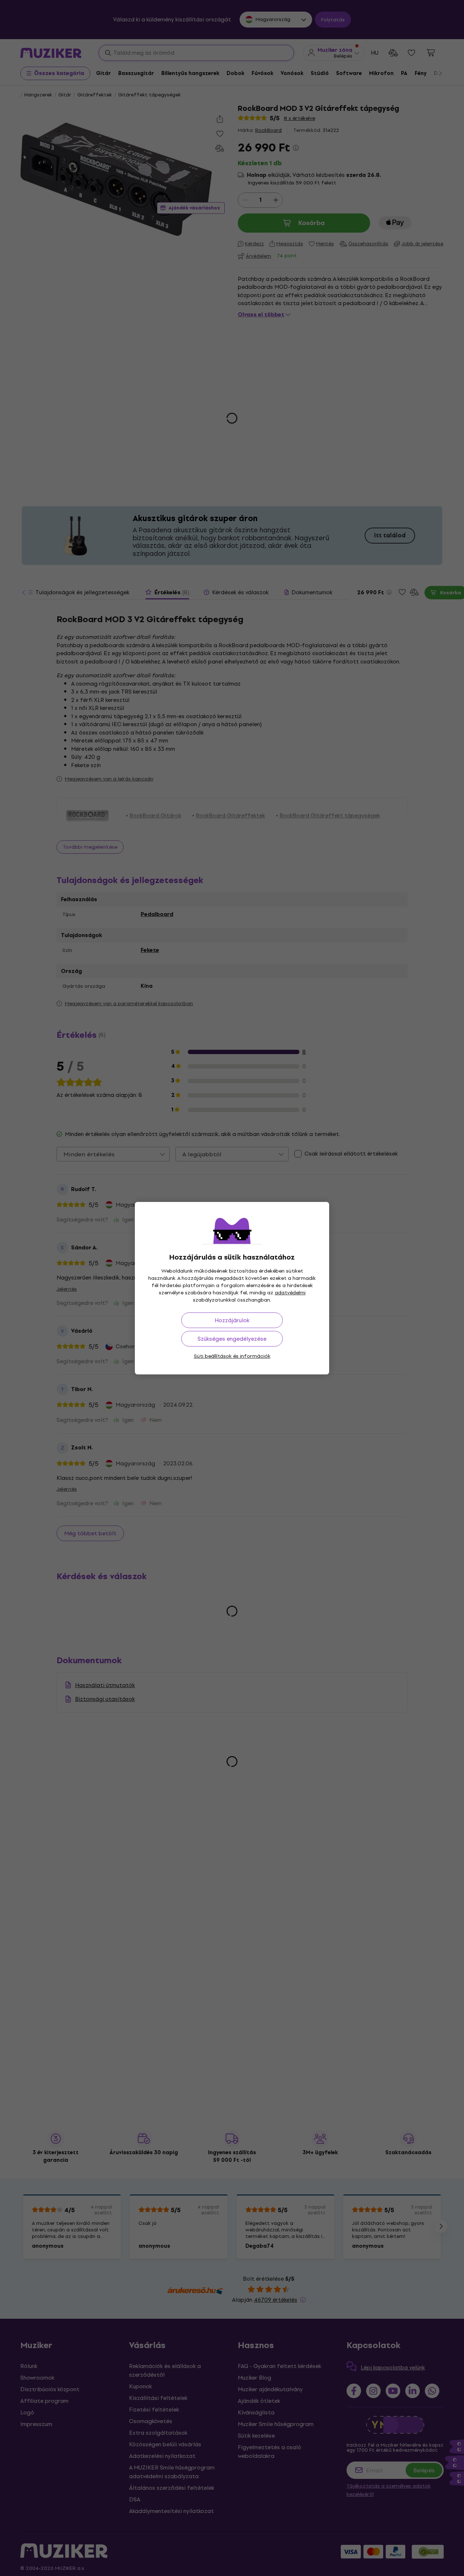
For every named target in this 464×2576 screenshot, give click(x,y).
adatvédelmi (290, 1293)
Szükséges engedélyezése (232, 1339)
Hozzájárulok (232, 1320)
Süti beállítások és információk (232, 1356)
